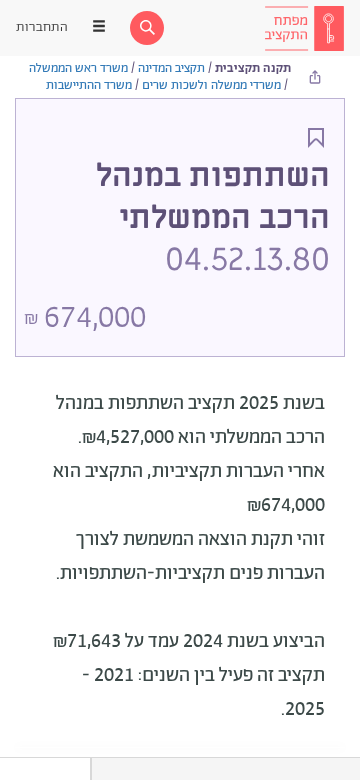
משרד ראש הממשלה (78, 68)
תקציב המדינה (171, 68)
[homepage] (304, 28)
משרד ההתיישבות (89, 85)
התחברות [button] (42, 27)
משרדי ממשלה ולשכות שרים (211, 85)
